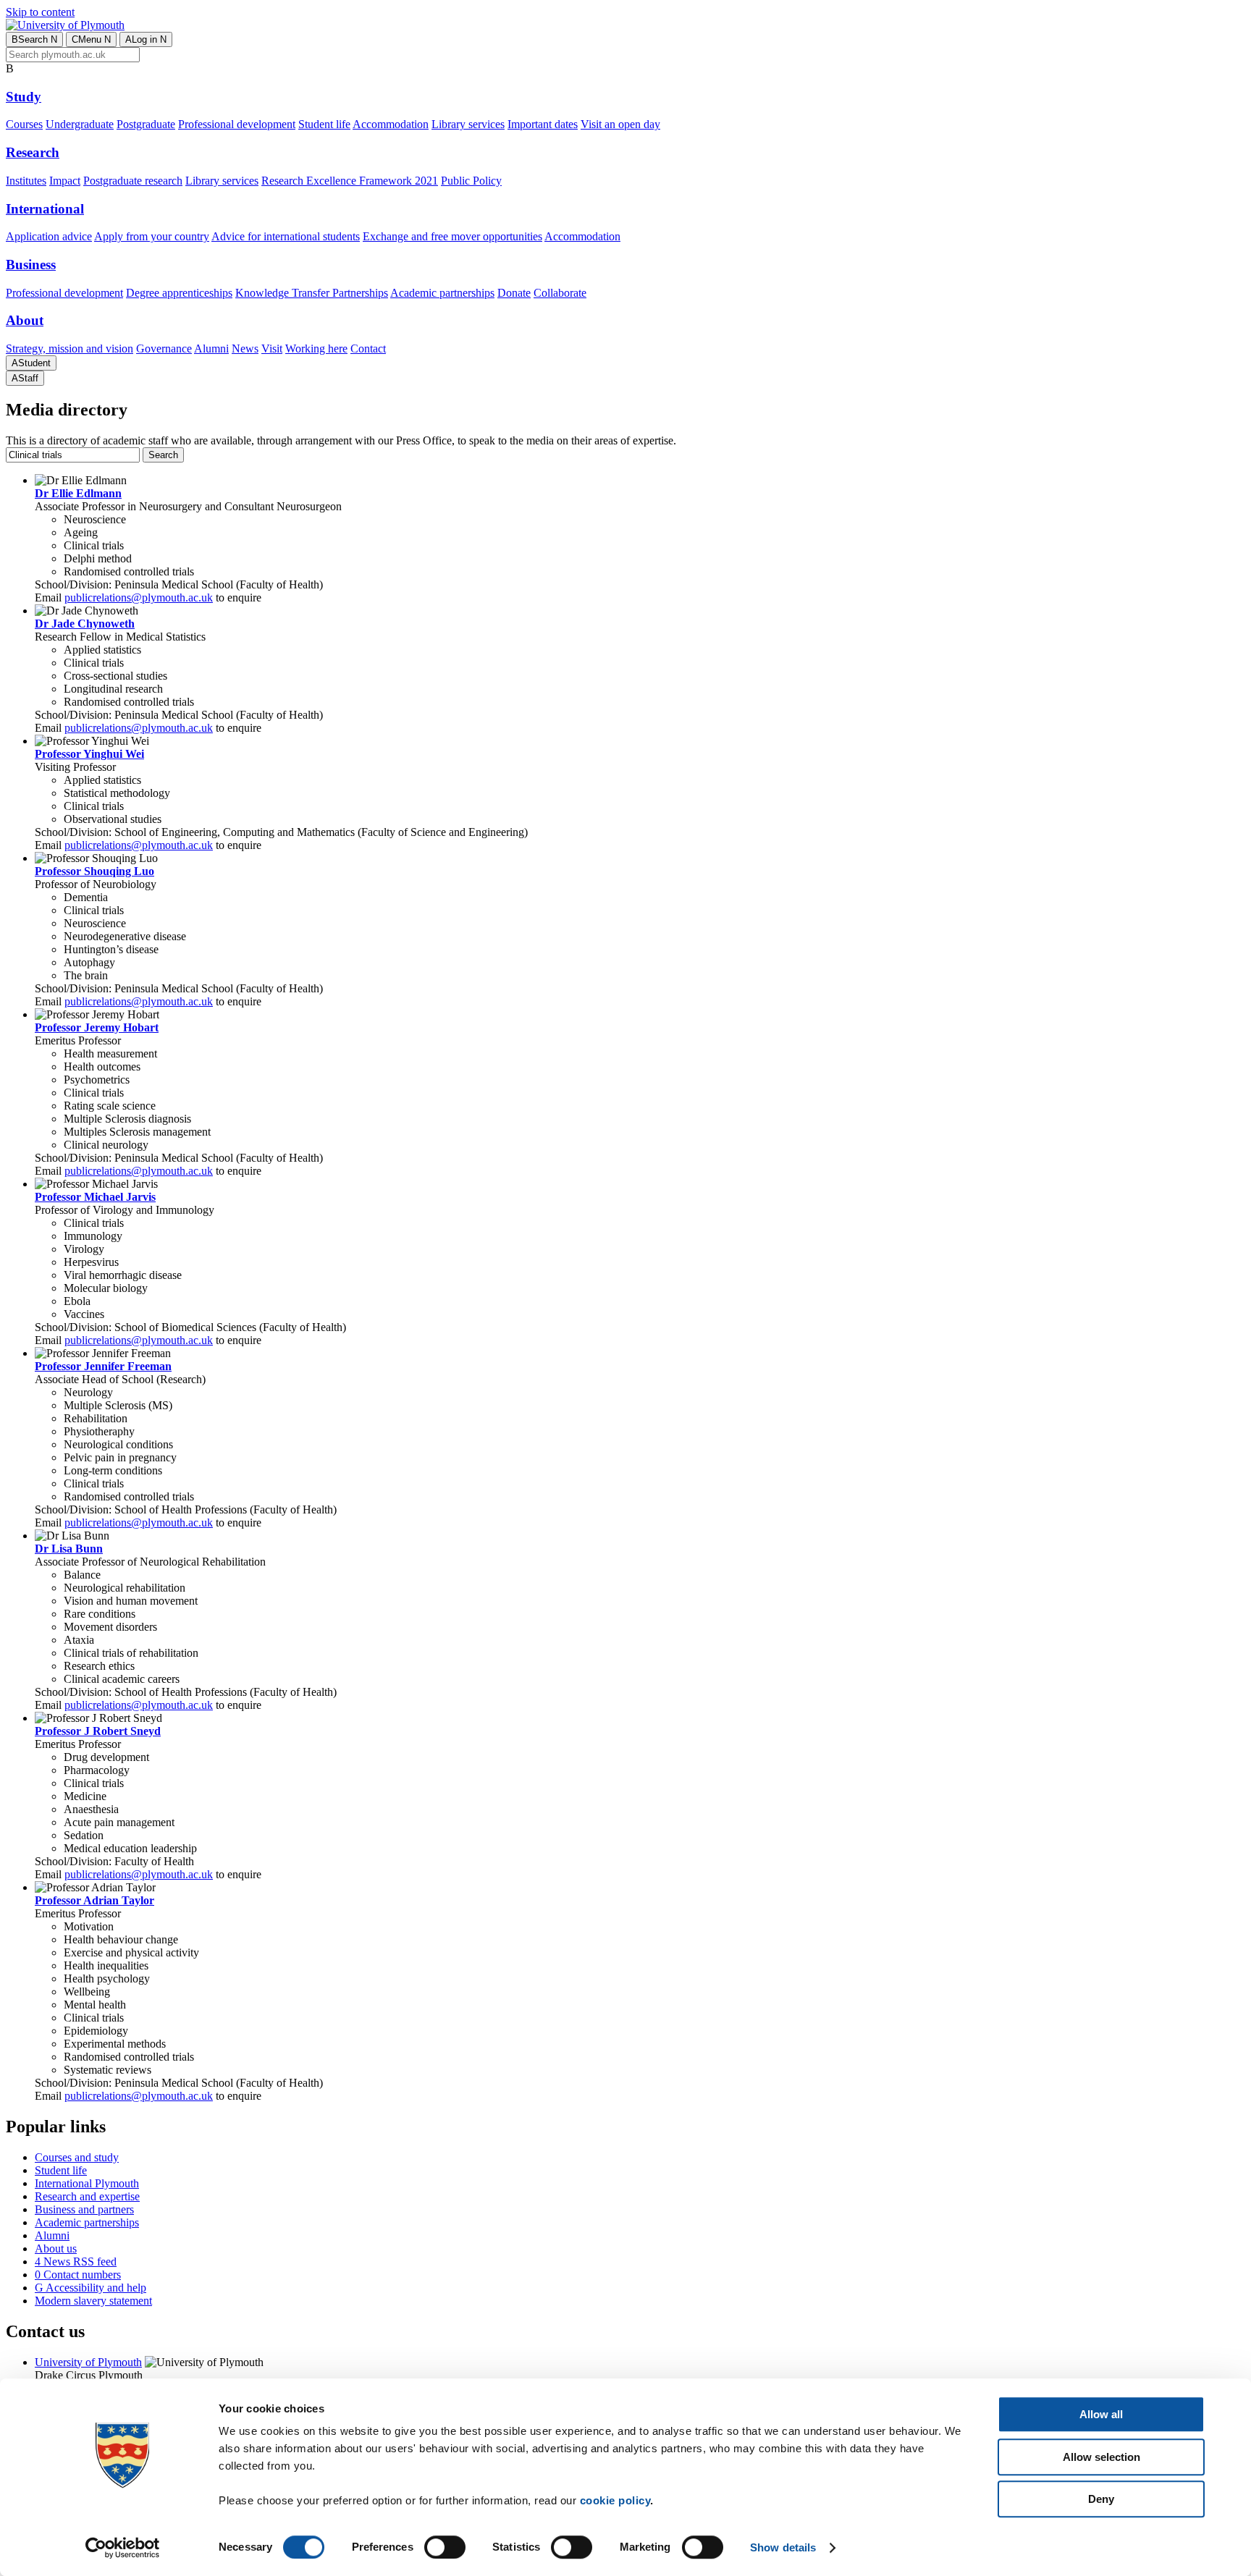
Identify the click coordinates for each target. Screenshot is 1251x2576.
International (45, 209)
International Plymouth (87, 2183)
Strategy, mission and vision (69, 349)
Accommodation (391, 124)
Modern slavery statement (93, 2301)
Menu (91, 39)
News (245, 349)
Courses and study (77, 2157)
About (25, 320)
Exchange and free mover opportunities (452, 236)
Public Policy (471, 181)
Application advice (49, 236)
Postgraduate (146, 124)
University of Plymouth (88, 2362)
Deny (1101, 2499)
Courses (24, 124)
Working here (316, 349)
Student (31, 363)
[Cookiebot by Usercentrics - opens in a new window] (123, 2548)
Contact (368, 349)
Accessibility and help (90, 2288)
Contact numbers (78, 2275)
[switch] (445, 2547)
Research (33, 152)
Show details (783, 2547)
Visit (272, 349)
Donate (514, 293)
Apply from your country (152, 236)
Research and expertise (87, 2196)
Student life (324, 124)
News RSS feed (76, 2262)
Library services (468, 124)
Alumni (211, 349)
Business (31, 265)
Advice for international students (286, 236)
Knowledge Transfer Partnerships (312, 293)
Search (34, 39)
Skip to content (40, 12)
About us (56, 2248)
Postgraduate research (133, 181)
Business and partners (84, 2209)
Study (24, 97)
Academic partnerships (442, 293)
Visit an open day (620, 124)
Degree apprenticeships (179, 293)
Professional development (237, 124)
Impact (65, 181)
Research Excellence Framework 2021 (350, 181)
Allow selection (1102, 2457)
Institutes (26, 181)
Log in (146, 39)
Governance (164, 349)
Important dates (543, 124)
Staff (25, 378)
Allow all (1101, 2414)
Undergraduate (80, 124)
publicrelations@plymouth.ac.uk (139, 597)
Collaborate (560, 293)
